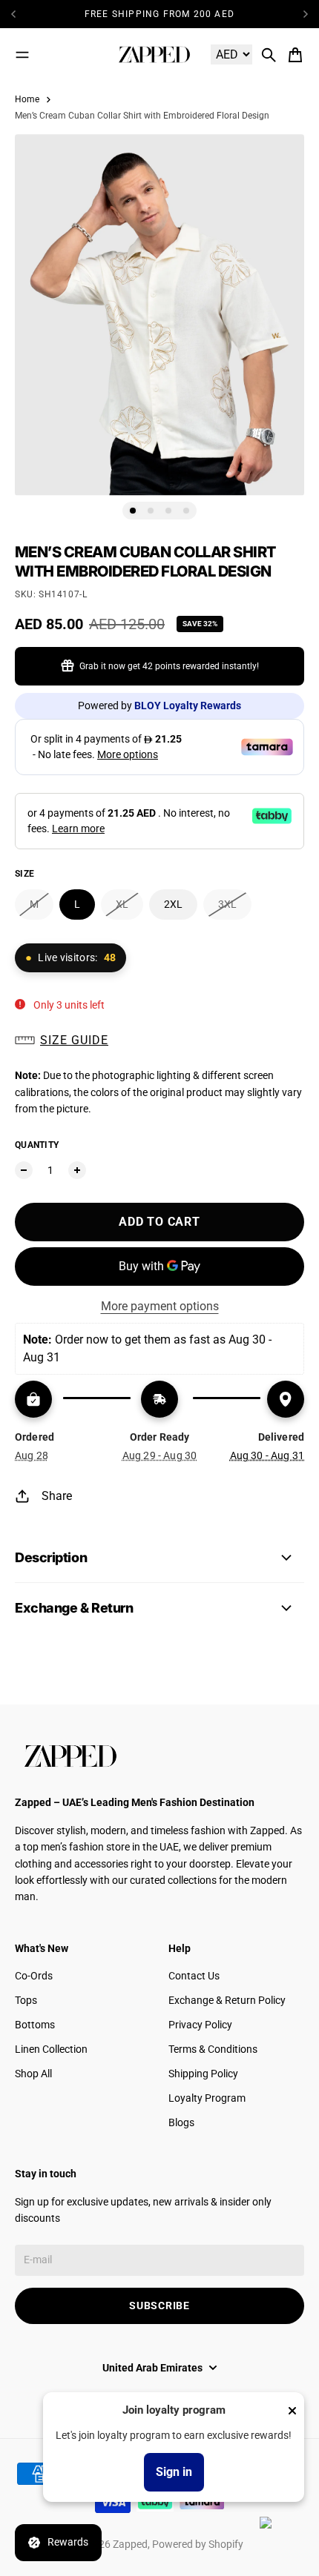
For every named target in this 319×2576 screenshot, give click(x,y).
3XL (227, 904)
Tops (26, 2000)
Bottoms (35, 2025)
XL (122, 904)
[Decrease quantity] (24, 1170)
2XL (173, 904)
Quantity (37, 1145)
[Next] (306, 14)
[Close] (292, 2411)
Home (27, 99)
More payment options (160, 1306)
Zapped (130, 2544)
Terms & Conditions (213, 2049)
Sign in (174, 2472)
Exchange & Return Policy (227, 2000)
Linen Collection (51, 2049)
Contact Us (194, 1976)
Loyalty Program (207, 2098)
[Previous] (18, 14)
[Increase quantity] (77, 1170)
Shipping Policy (203, 2074)
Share (57, 1496)
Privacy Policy (200, 2025)
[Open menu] (22, 55)
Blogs (181, 2122)
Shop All (33, 2074)
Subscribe (159, 2306)
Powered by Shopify (198, 2544)
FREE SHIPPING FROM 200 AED (159, 14)
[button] (159, 1040)
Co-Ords (34, 1976)
